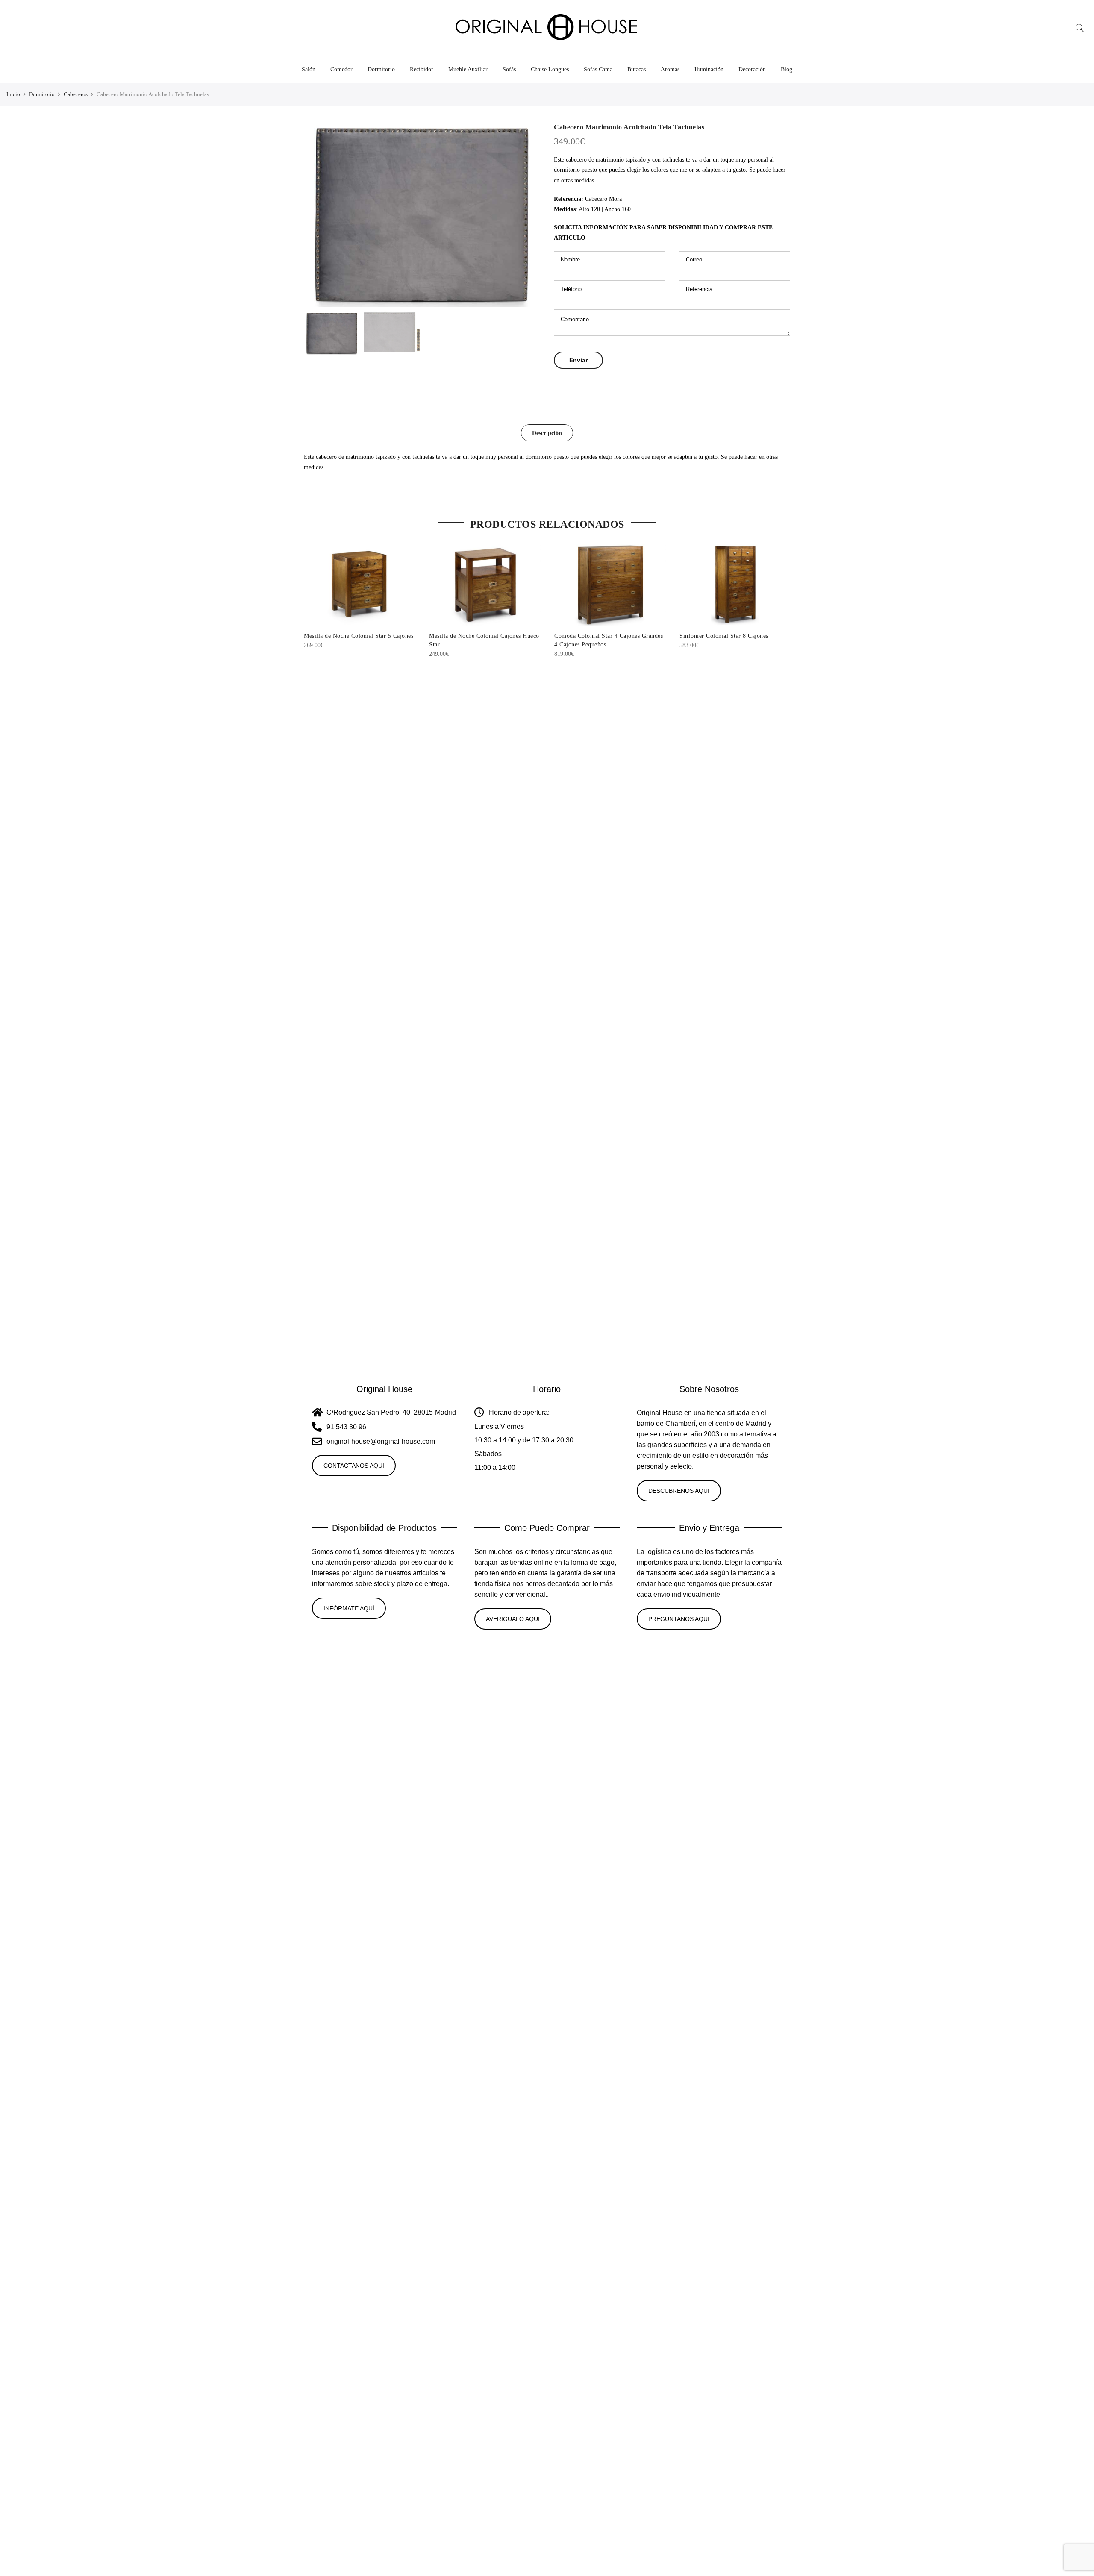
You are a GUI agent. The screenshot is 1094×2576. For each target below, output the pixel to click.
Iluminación (709, 69)
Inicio (13, 94)
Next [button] (526, 215)
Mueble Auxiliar (468, 69)
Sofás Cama (598, 69)
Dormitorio (381, 69)
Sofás (509, 69)
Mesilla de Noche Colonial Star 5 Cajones (359, 636)
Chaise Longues (550, 69)
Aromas (670, 69)
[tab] (547, 433)
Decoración (752, 69)
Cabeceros (76, 94)
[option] (422, 215)
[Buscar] (1080, 28)
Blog (787, 69)
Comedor (341, 69)
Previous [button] (318, 215)
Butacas (637, 69)
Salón (309, 69)
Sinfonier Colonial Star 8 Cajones (724, 636)
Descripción (547, 433)
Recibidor (422, 69)
